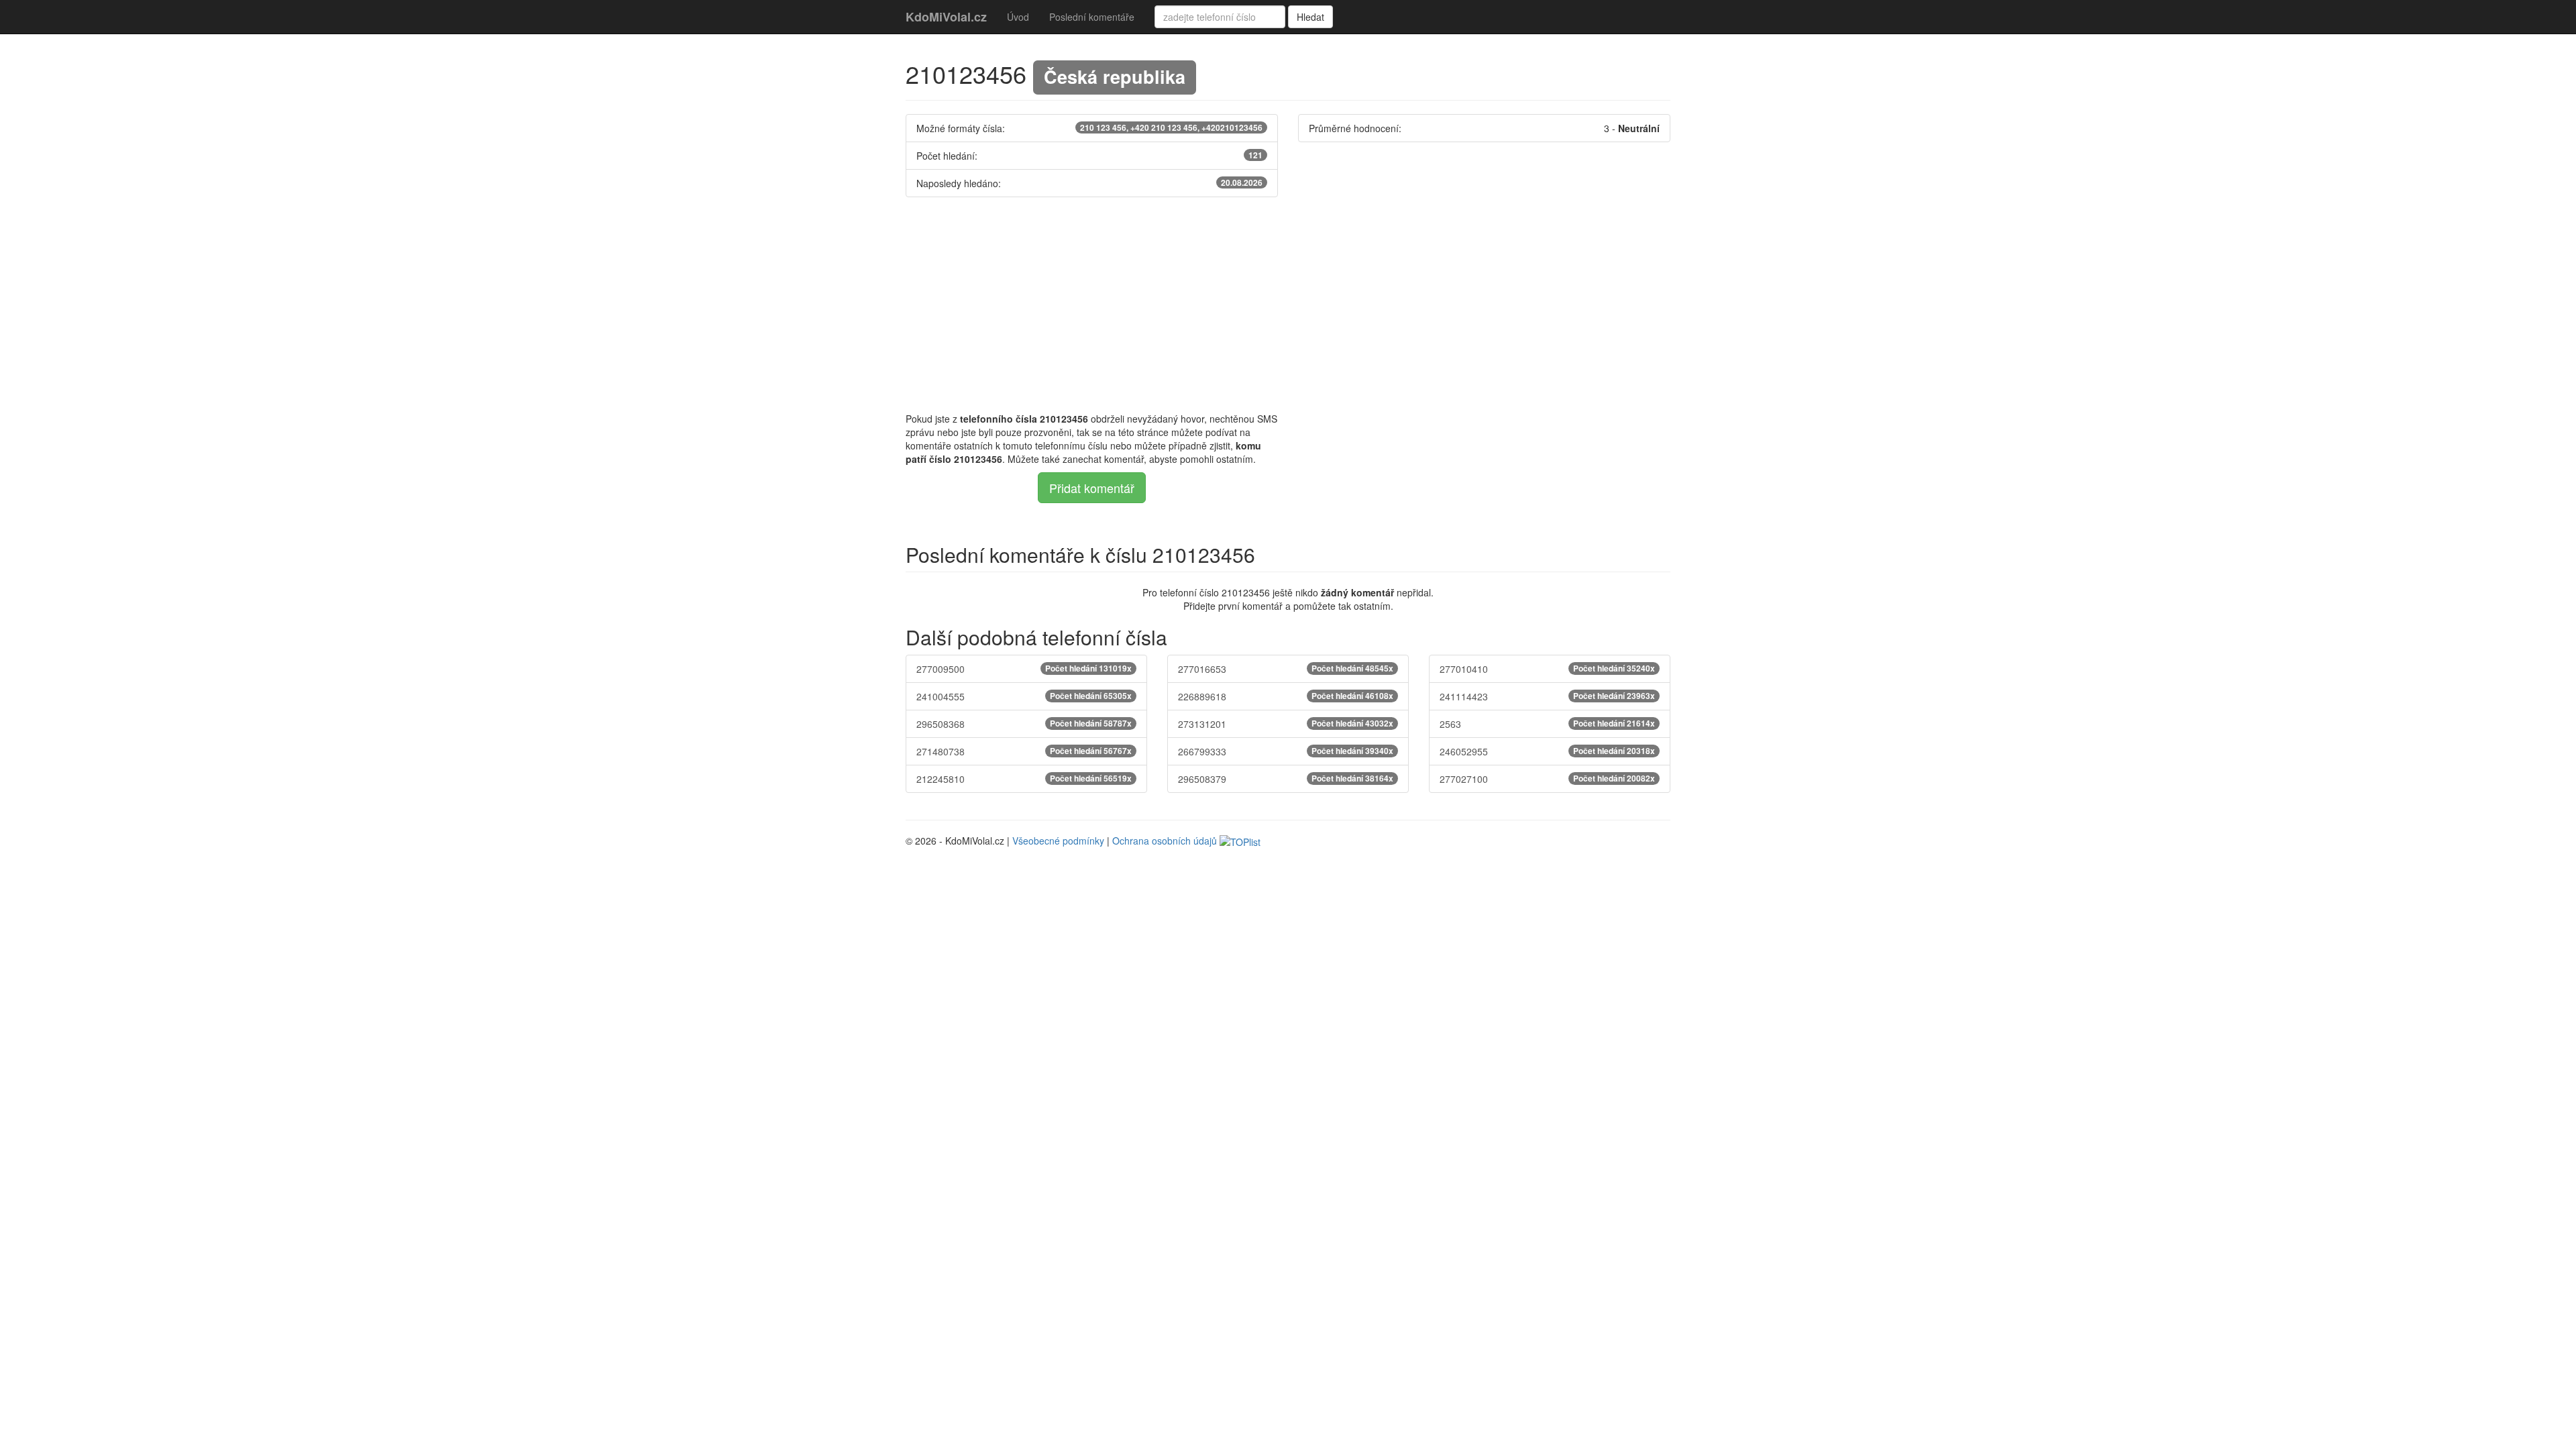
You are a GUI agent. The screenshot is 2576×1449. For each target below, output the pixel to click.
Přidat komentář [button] (1092, 488)
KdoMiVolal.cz (946, 17)
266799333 (1286, 751)
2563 (1547, 724)
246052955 (1547, 751)
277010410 (1547, 669)
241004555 (1024, 696)
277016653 (1286, 669)
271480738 (1024, 751)
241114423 (1547, 696)
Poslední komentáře (1092, 17)
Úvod (1018, 17)
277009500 (1024, 669)
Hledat (1310, 17)
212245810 (1024, 779)
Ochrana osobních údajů (1165, 841)
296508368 (1024, 724)
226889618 (1286, 696)
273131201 (1286, 724)
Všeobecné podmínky (1058, 841)
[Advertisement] (1288, 305)
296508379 (1286, 779)
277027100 (1547, 779)
